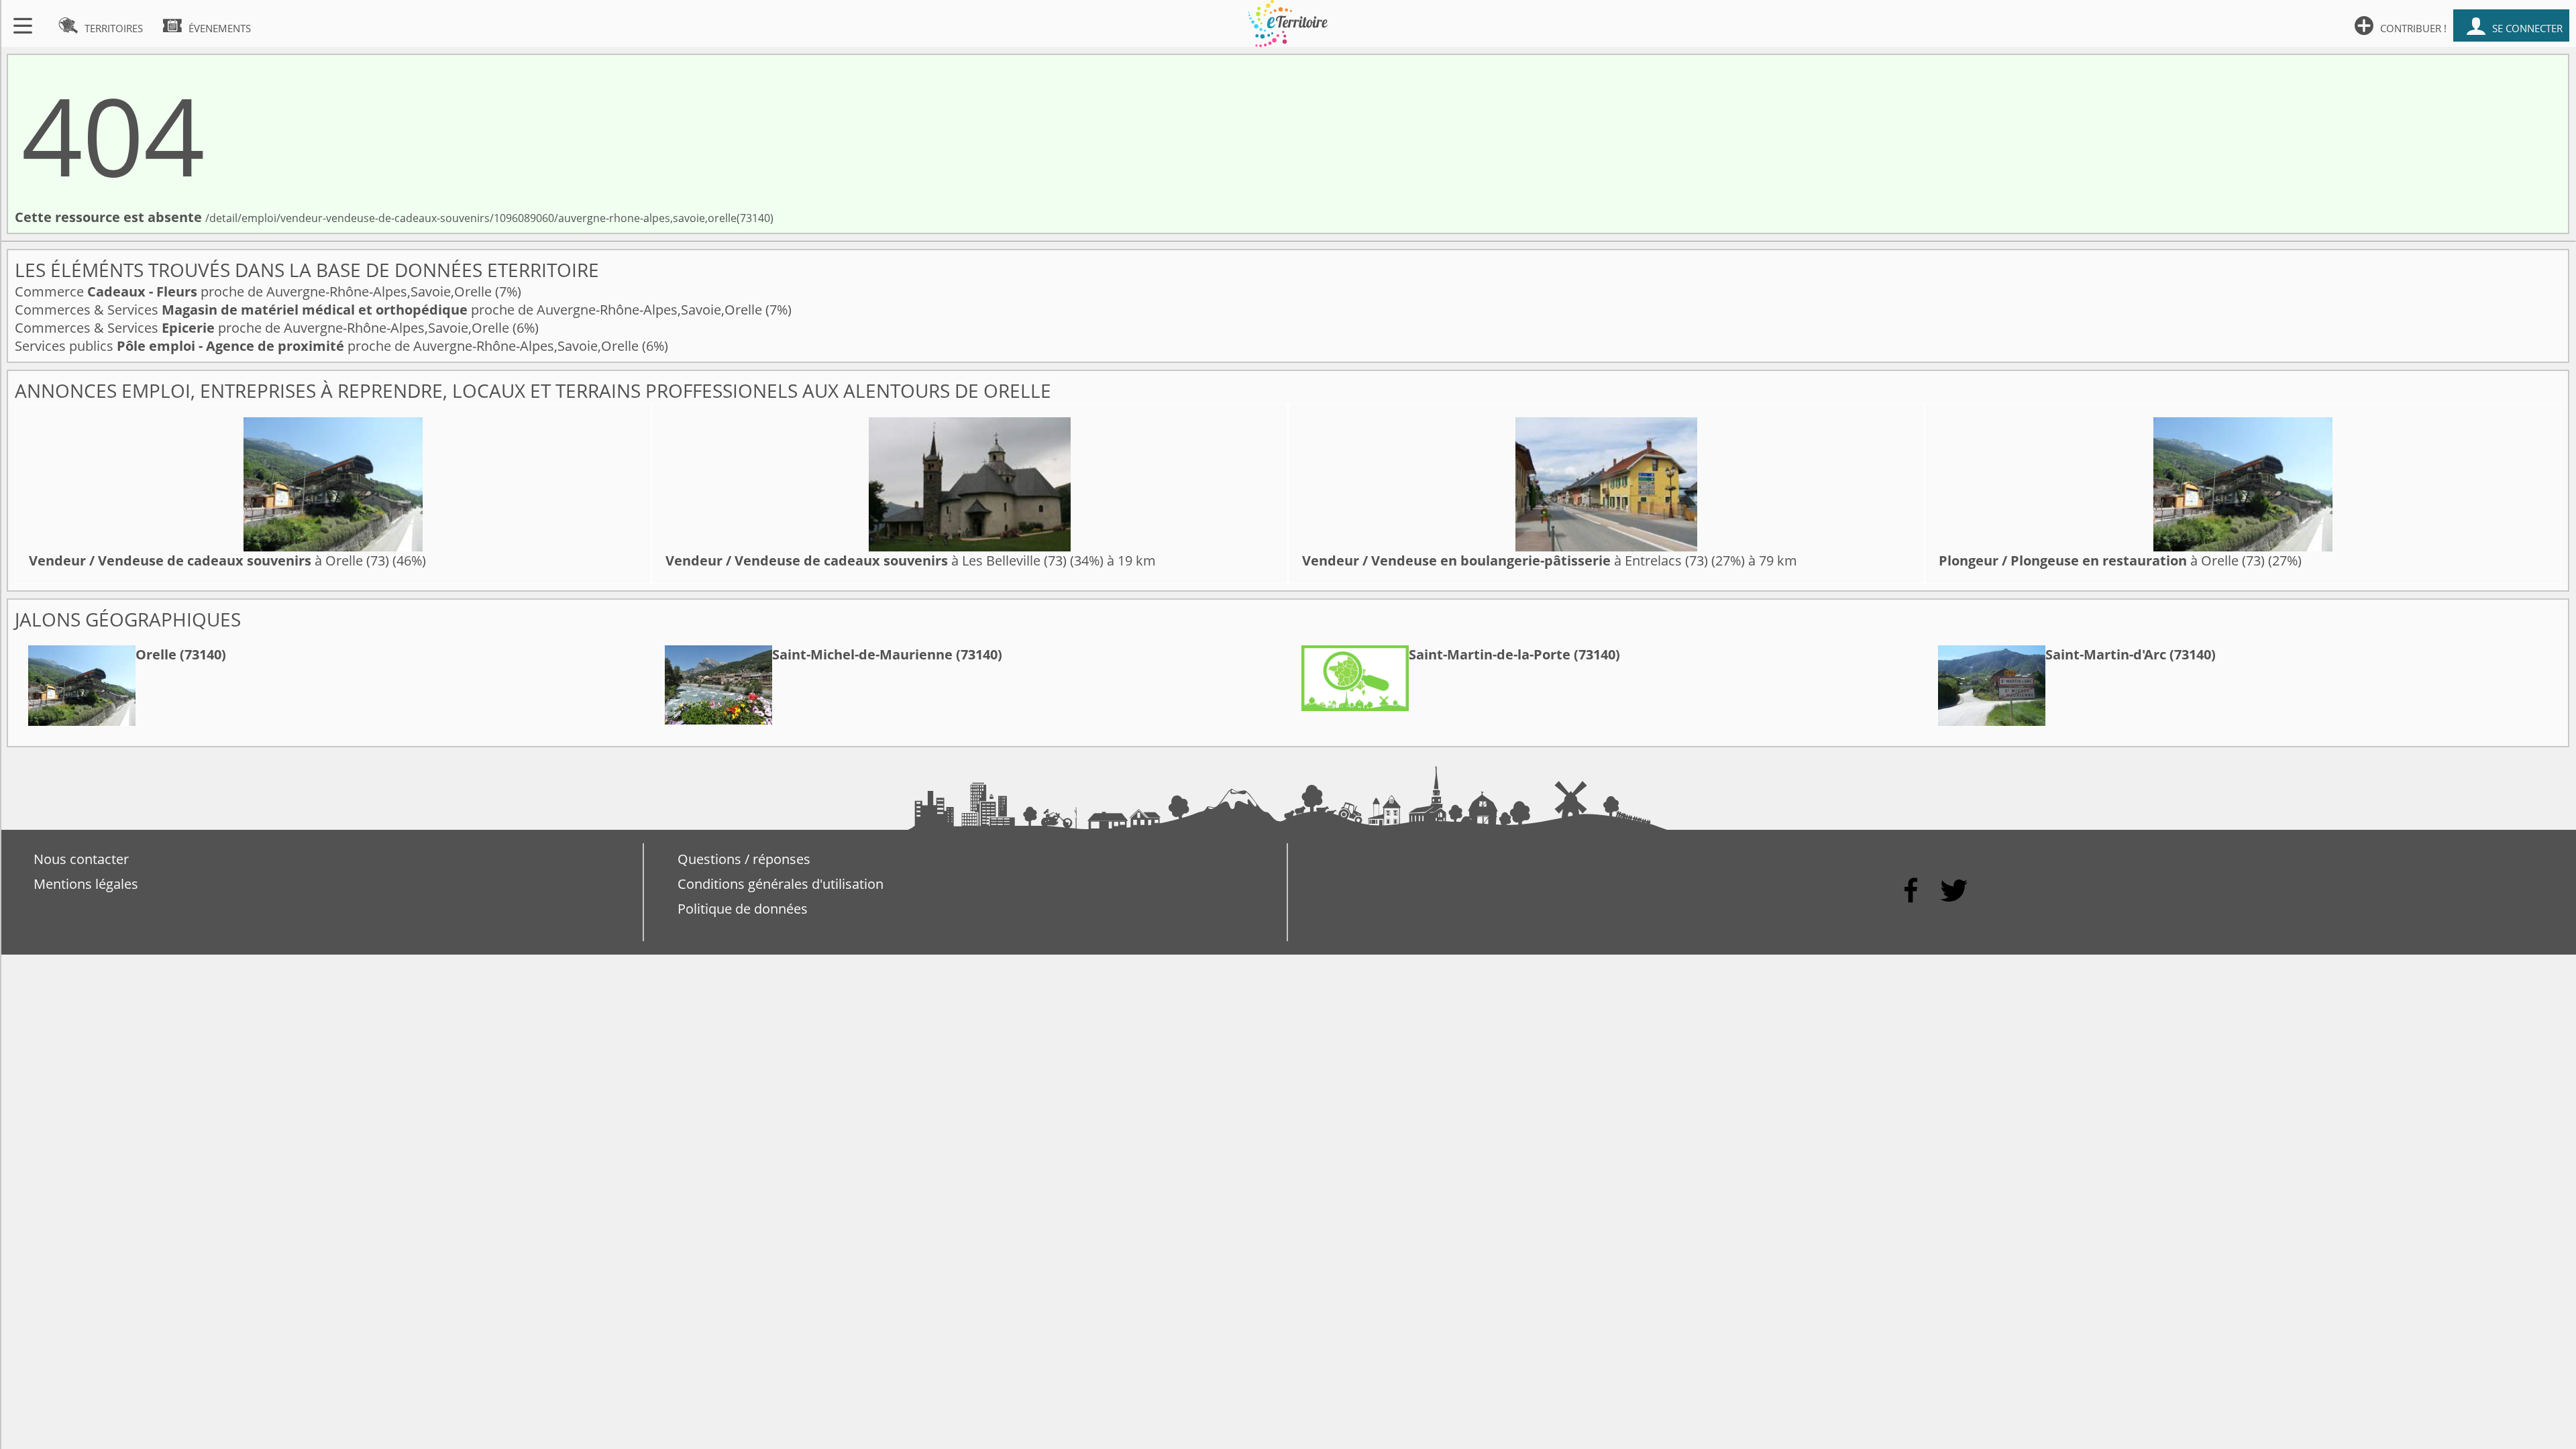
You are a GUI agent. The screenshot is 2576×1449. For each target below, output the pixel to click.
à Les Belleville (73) (866, 560)
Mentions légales (86, 884)
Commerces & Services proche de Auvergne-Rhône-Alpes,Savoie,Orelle (390, 310)
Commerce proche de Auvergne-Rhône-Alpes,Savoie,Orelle (255, 291)
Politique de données (743, 909)
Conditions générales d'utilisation (781, 884)
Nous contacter (81, 859)
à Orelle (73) (209, 560)
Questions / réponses (744, 859)
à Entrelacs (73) (1505, 560)
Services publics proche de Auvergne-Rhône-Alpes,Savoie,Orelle (328, 346)
